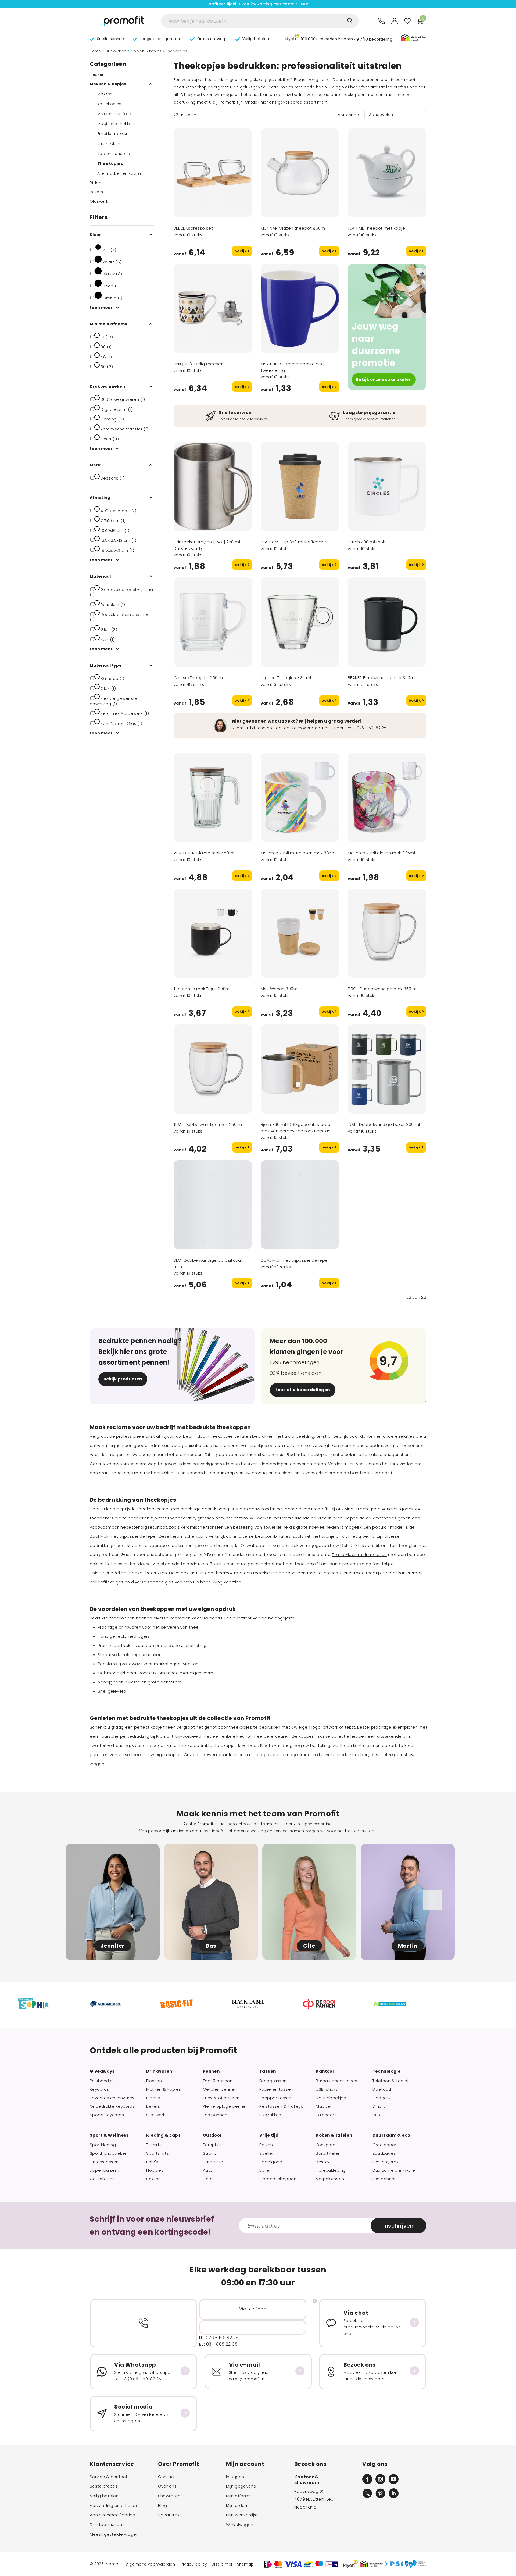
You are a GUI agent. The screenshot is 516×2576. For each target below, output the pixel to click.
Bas (211, 1946)
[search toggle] (350, 21)
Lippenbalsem (104, 2170)
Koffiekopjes (109, 104)
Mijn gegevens (241, 2486)
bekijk (241, 251)
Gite (309, 1946)
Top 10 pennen (218, 2081)
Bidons (97, 183)
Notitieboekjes (331, 2098)
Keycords (99, 2089)
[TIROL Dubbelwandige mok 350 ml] (387, 933)
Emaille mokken (113, 134)
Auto (208, 2170)
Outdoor (212, 2135)
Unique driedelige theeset (117, 1573)
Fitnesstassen (104, 2162)
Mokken (105, 94)
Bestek (323, 2162)
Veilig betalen (104, 2496)
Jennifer (113, 1946)
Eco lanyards (386, 2162)
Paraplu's (212, 2145)
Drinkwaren (116, 51)
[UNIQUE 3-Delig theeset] (213, 308)
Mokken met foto (114, 114)
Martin (408, 1946)
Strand (210, 2153)
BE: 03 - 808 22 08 (218, 2344)
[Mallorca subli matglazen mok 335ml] (300, 797)
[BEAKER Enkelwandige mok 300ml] (387, 622)
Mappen (324, 2106)
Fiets (208, 2179)
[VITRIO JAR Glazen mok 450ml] (213, 797)
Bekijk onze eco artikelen (384, 379)
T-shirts (154, 2145)
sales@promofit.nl (310, 728)
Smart (379, 2106)
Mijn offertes (239, 2496)
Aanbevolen (381, 115)
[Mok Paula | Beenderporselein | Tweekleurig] (300, 308)
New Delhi (340, 1545)
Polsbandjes (102, 2081)
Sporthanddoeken (109, 2153)
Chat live (343, 728)
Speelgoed (271, 2162)
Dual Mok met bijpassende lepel (123, 1536)
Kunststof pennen (221, 2098)
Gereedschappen (278, 2179)
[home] (124, 21)
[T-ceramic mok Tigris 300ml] (213, 933)
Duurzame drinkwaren (395, 2170)
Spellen (267, 2153)
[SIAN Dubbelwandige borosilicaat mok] (213, 1205)
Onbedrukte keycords (112, 2106)
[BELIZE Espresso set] (213, 173)
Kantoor (325, 2071)
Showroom (169, 2496)
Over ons (167, 2486)
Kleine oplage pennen (226, 2106)
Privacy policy (193, 2564)
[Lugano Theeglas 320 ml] (300, 622)
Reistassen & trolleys (281, 2106)
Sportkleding (103, 2145)
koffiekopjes (111, 1582)
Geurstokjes (102, 2179)
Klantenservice (112, 2464)
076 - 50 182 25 (372, 728)
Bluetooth (383, 2089)
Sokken (154, 2179)
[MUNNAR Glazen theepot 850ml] (300, 173)
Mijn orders (237, 2506)
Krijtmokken (109, 144)
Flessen (97, 74)
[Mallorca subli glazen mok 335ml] (387, 797)
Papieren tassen (276, 2089)
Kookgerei (326, 2145)
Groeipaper (384, 2145)
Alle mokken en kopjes (120, 173)
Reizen (266, 2145)
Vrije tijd (269, 2135)
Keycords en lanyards (112, 2098)
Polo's (152, 2162)
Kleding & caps (163, 2135)
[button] (339, 38)
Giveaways (102, 2071)
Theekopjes (110, 163)
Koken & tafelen (334, 2135)
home (95, 51)
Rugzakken (270, 2115)
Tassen (268, 2071)
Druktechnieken (106, 2525)
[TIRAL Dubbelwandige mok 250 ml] (213, 1069)
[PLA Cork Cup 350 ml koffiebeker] (300, 486)
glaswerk (174, 1582)
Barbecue (213, 2162)
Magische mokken (116, 124)
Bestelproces (104, 2486)
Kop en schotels (114, 154)
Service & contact (109, 2477)
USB (376, 2115)
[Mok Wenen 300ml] (300, 933)
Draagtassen (273, 2081)
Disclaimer (222, 2564)
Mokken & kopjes (146, 51)
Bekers (96, 192)
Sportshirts (157, 2153)
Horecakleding (331, 2170)
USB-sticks (327, 2089)
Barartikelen (328, 2153)
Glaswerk (99, 201)
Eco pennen (215, 2115)
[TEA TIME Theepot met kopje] (387, 173)
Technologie (387, 2071)
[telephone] (382, 21)
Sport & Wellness (109, 2135)
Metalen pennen (220, 2089)
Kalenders (326, 2115)
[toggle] (95, 21)
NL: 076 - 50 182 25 (219, 2338)
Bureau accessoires (336, 2081)
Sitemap (246, 2564)
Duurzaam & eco (391, 2135)
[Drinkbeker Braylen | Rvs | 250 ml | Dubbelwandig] (213, 486)
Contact (167, 2477)
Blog (163, 2506)
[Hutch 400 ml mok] (387, 486)
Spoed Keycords (107, 2115)
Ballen (266, 2170)
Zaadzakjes (384, 2153)
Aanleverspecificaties (112, 2515)
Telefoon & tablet (391, 2081)
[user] (395, 21)
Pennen (211, 2071)
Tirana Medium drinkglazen (359, 1555)
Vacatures (169, 2515)
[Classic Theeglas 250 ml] (213, 622)
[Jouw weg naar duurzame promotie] (387, 291)
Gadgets (382, 2098)
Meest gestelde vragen (114, 2534)
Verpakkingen (330, 2179)
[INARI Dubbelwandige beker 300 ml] (387, 1069)
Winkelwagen (240, 2525)
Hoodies (155, 2170)
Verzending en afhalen (113, 2506)
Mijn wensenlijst (242, 2515)
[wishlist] (407, 21)
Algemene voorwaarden (150, 2564)
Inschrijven (398, 2226)
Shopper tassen (276, 2098)
